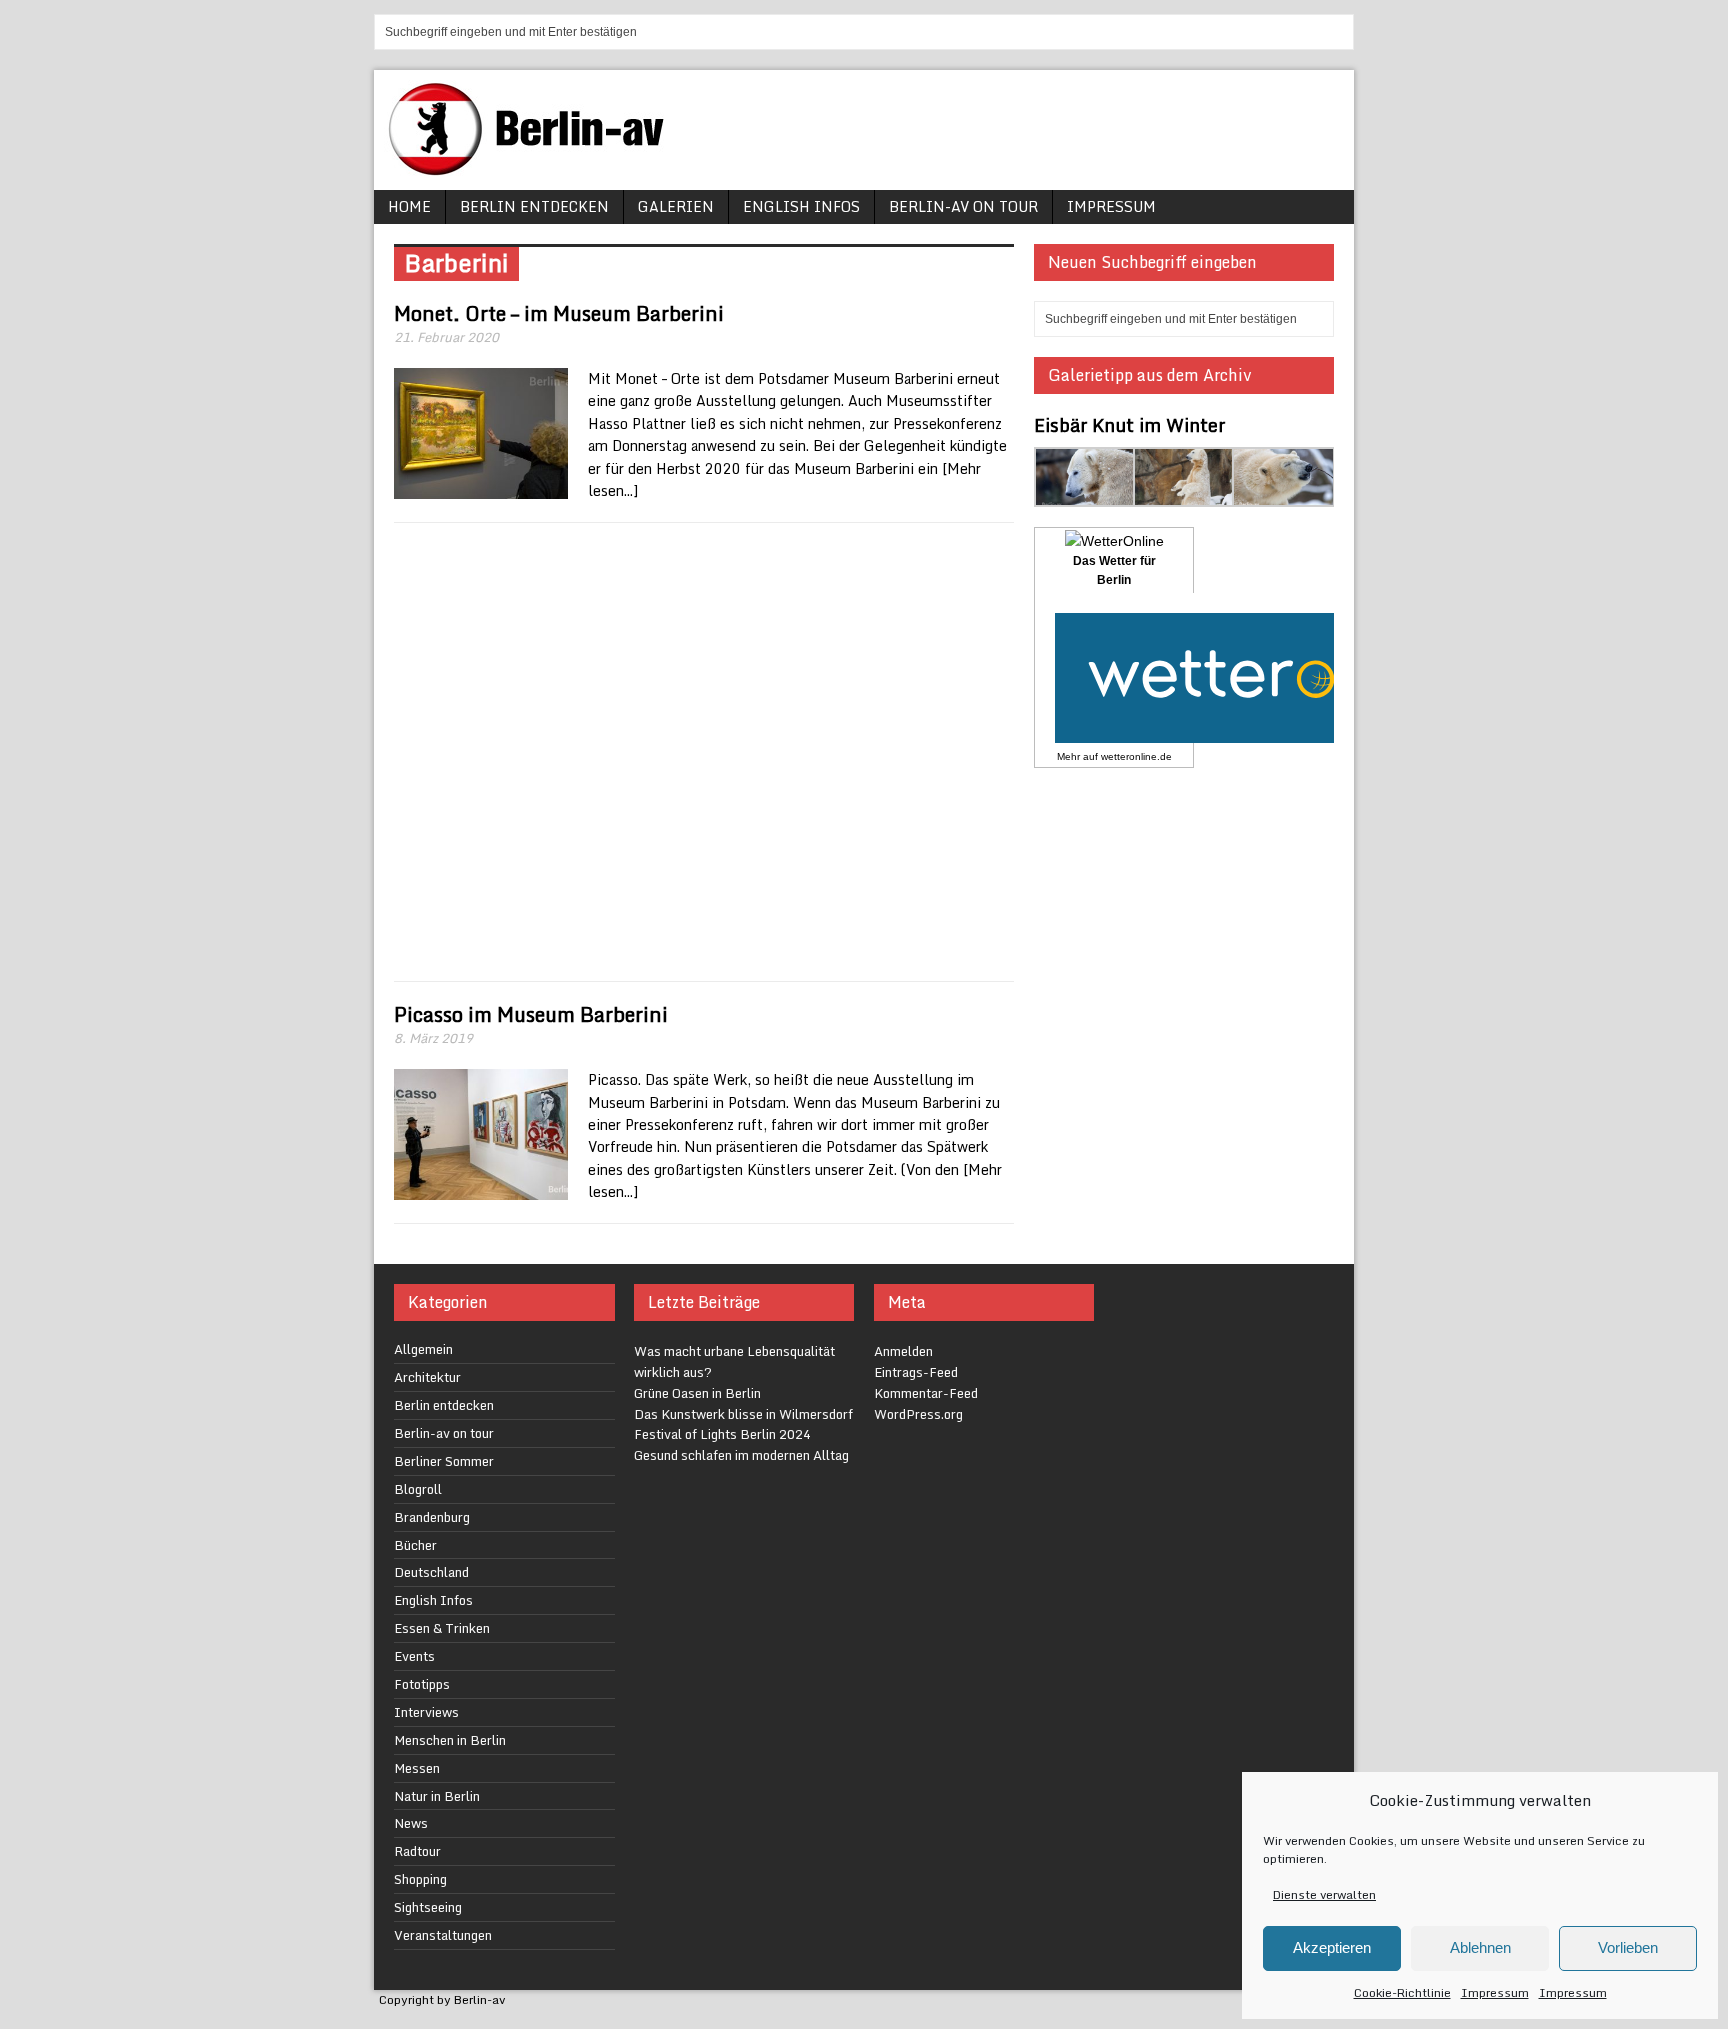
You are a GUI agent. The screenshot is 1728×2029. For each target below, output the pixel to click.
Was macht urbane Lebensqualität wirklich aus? (734, 1361)
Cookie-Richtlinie (1402, 1992)
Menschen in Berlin (450, 1740)
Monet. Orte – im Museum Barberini (559, 313)
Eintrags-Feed (916, 1372)
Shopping (420, 1879)
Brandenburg (432, 1517)
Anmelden (903, 1351)
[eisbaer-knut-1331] (1184, 494)
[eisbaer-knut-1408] (1085, 494)
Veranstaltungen (443, 1935)
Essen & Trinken (442, 1628)
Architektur (427, 1377)
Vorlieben (1628, 1947)
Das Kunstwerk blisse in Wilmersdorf (743, 1414)
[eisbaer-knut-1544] (1283, 494)
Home (409, 206)
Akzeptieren (1332, 1947)
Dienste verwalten (1324, 1894)
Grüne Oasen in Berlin (697, 1393)
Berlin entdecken (534, 206)
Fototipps (422, 1684)
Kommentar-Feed (926, 1393)
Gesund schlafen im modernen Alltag (741, 1455)
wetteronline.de (1136, 756)
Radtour (417, 1851)
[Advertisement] (704, 752)
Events (414, 1656)
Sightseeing (428, 1907)
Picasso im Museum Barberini (531, 1014)
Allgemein (423, 1349)
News (411, 1823)
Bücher (415, 1545)
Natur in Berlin (437, 1796)
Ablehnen (1480, 1947)
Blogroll (418, 1489)
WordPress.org (918, 1414)
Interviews (426, 1712)
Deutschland (431, 1572)
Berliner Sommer (444, 1461)
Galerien (676, 206)
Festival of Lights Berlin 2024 (722, 1434)
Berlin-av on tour (963, 206)
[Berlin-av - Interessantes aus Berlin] (534, 168)
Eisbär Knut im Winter (1129, 425)
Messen (417, 1768)
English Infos (801, 206)
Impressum (1495, 1992)
